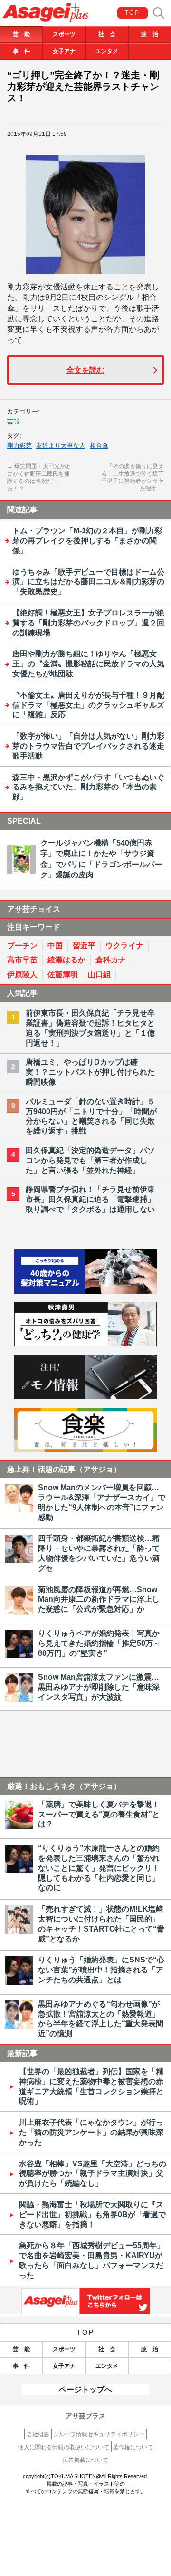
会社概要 (38, 2434)
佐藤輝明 (63, 975)
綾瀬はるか (66, 960)
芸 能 (21, 34)
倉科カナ (111, 960)
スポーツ (64, 34)
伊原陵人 (22, 975)
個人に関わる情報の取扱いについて (64, 2447)
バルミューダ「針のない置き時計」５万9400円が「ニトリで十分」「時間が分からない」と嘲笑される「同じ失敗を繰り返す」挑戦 (91, 1116)
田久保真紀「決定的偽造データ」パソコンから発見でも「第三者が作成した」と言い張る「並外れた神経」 (90, 1160)
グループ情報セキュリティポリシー (99, 2434)
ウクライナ (124, 946)
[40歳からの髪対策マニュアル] (85, 1291)
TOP (132, 13)
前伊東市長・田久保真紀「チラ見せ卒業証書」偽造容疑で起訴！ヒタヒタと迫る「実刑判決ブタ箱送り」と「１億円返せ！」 (90, 1028)
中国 (55, 946)
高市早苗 (22, 960)
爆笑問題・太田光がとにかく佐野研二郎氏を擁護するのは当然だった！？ (39, 477)
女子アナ (64, 51)
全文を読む (85, 370)
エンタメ (107, 51)
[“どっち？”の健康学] (85, 1344)
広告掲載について (85, 2460)
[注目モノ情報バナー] (85, 1397)
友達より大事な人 (61, 446)
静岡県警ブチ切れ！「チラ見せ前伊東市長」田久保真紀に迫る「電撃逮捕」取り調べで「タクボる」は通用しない (90, 1199)
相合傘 (99, 446)
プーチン (22, 946)
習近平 (84, 946)
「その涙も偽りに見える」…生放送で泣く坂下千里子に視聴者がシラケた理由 (133, 477)
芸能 (13, 421)
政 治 (150, 34)
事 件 (21, 51)
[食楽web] (85, 1450)
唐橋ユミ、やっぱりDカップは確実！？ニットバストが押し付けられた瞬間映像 (90, 1072)
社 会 (107, 34)
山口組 (99, 975)
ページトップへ (85, 2389)
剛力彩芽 (19, 446)
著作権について (133, 2447)
